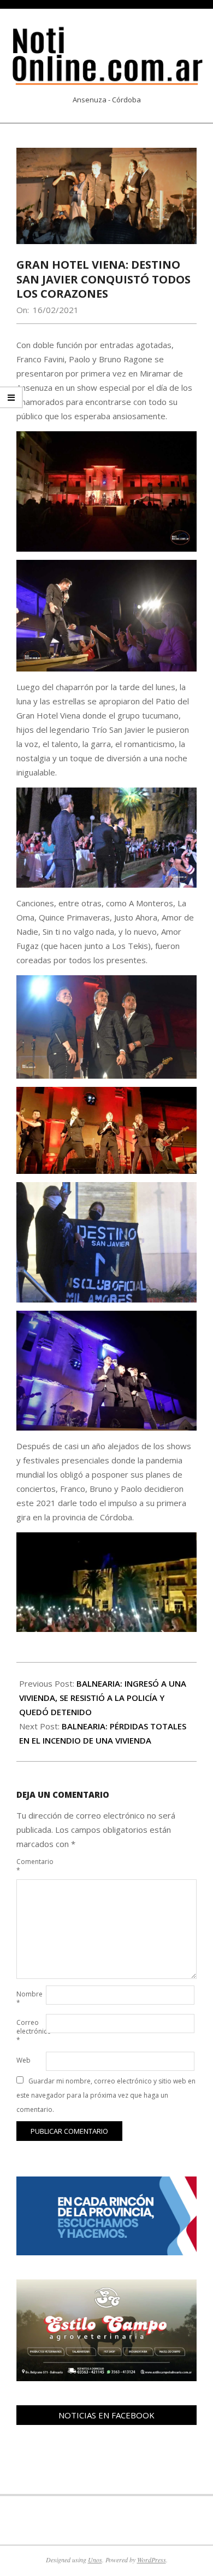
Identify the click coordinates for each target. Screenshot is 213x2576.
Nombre (29, 1998)
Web (23, 2060)
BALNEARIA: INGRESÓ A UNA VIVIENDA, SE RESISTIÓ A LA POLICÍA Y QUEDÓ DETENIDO (103, 1698)
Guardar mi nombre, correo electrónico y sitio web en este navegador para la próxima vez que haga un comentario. (106, 2095)
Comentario (30, 1866)
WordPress (152, 2560)
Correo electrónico (30, 2031)
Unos (95, 2560)
